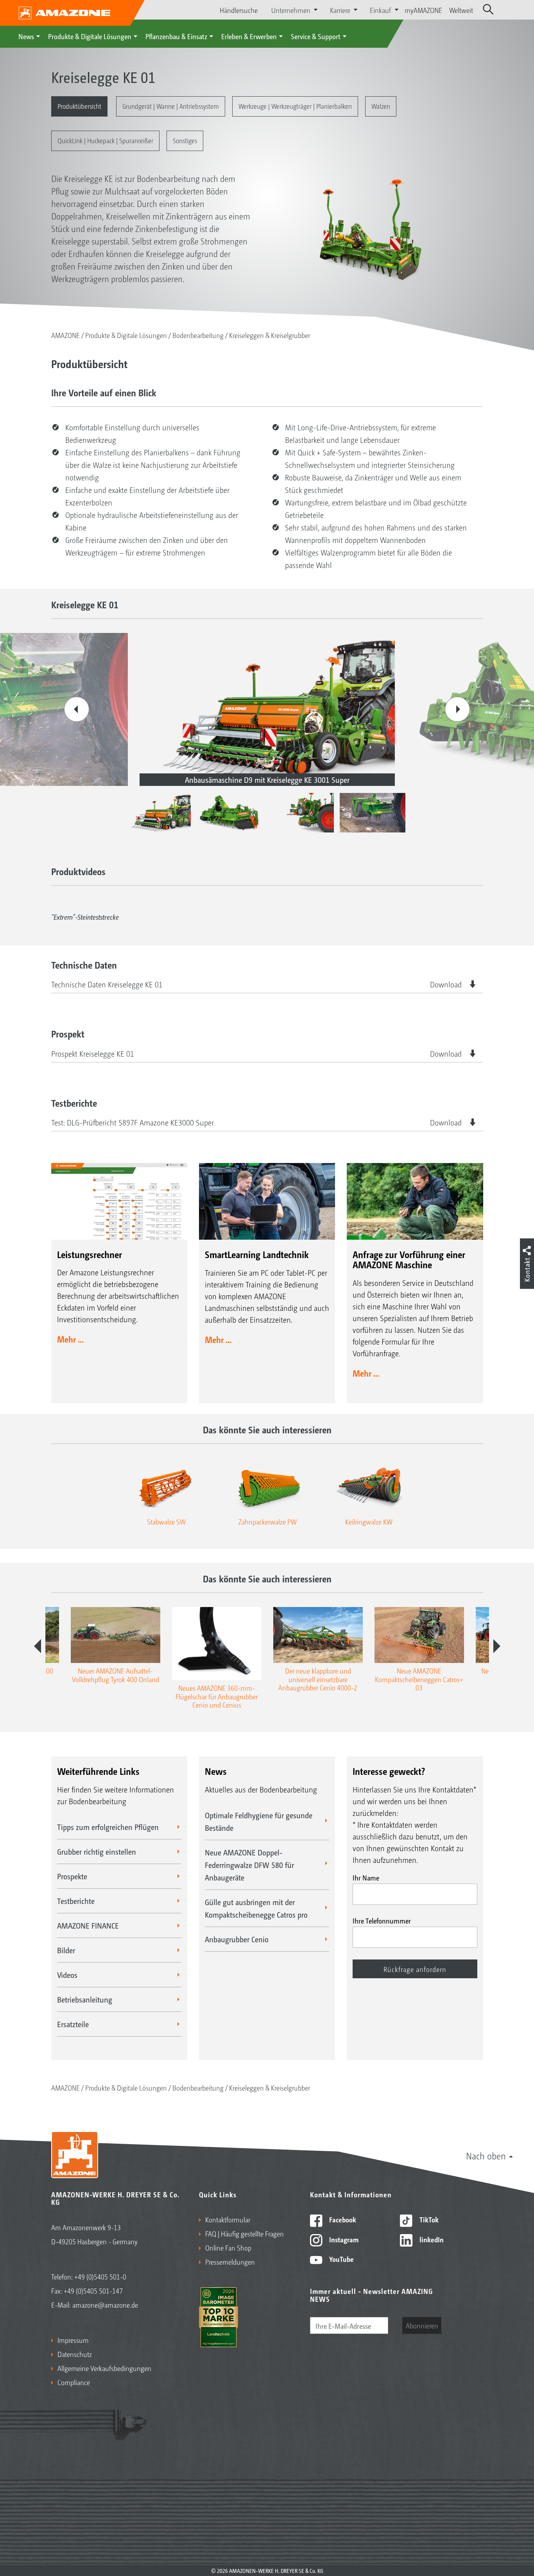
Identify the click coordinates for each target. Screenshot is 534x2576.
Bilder (66, 1950)
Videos (67, 1975)
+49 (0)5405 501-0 (100, 2276)
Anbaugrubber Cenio (237, 1939)
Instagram (343, 2239)
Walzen (381, 106)
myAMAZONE (423, 10)
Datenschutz (75, 2354)
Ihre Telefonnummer (382, 1920)
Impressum (73, 2340)
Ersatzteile (73, 2024)
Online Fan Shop (228, 2247)
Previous (77, 709)
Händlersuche (239, 10)
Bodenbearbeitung (198, 335)
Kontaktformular (228, 2219)
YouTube (341, 2259)
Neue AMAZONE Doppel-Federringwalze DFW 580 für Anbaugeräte (249, 1865)
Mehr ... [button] (70, 1339)
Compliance (74, 2382)
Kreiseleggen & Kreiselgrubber (270, 335)
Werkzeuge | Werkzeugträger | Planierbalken (295, 106)
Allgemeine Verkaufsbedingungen (104, 2368)
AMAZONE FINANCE (88, 1925)
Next (457, 709)
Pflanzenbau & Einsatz (176, 36)
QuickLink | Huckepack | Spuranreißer (105, 140)
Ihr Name (366, 1877)
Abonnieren (422, 2325)
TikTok (428, 2219)
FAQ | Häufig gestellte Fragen (245, 2233)
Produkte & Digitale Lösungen (90, 36)
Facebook (342, 2219)
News (26, 36)
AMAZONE (65, 335)
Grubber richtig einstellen (97, 1852)
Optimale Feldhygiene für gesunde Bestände (259, 1821)
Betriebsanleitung (85, 1999)
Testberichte (76, 1901)
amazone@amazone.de (105, 2305)
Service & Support (316, 36)
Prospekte (72, 1876)
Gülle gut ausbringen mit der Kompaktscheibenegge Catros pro (256, 1908)
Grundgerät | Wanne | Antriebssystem (171, 106)
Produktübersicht (79, 106)
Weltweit (461, 10)
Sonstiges (185, 140)
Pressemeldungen (230, 2261)
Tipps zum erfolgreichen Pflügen (108, 1827)
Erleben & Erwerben (249, 36)
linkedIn (431, 2239)
